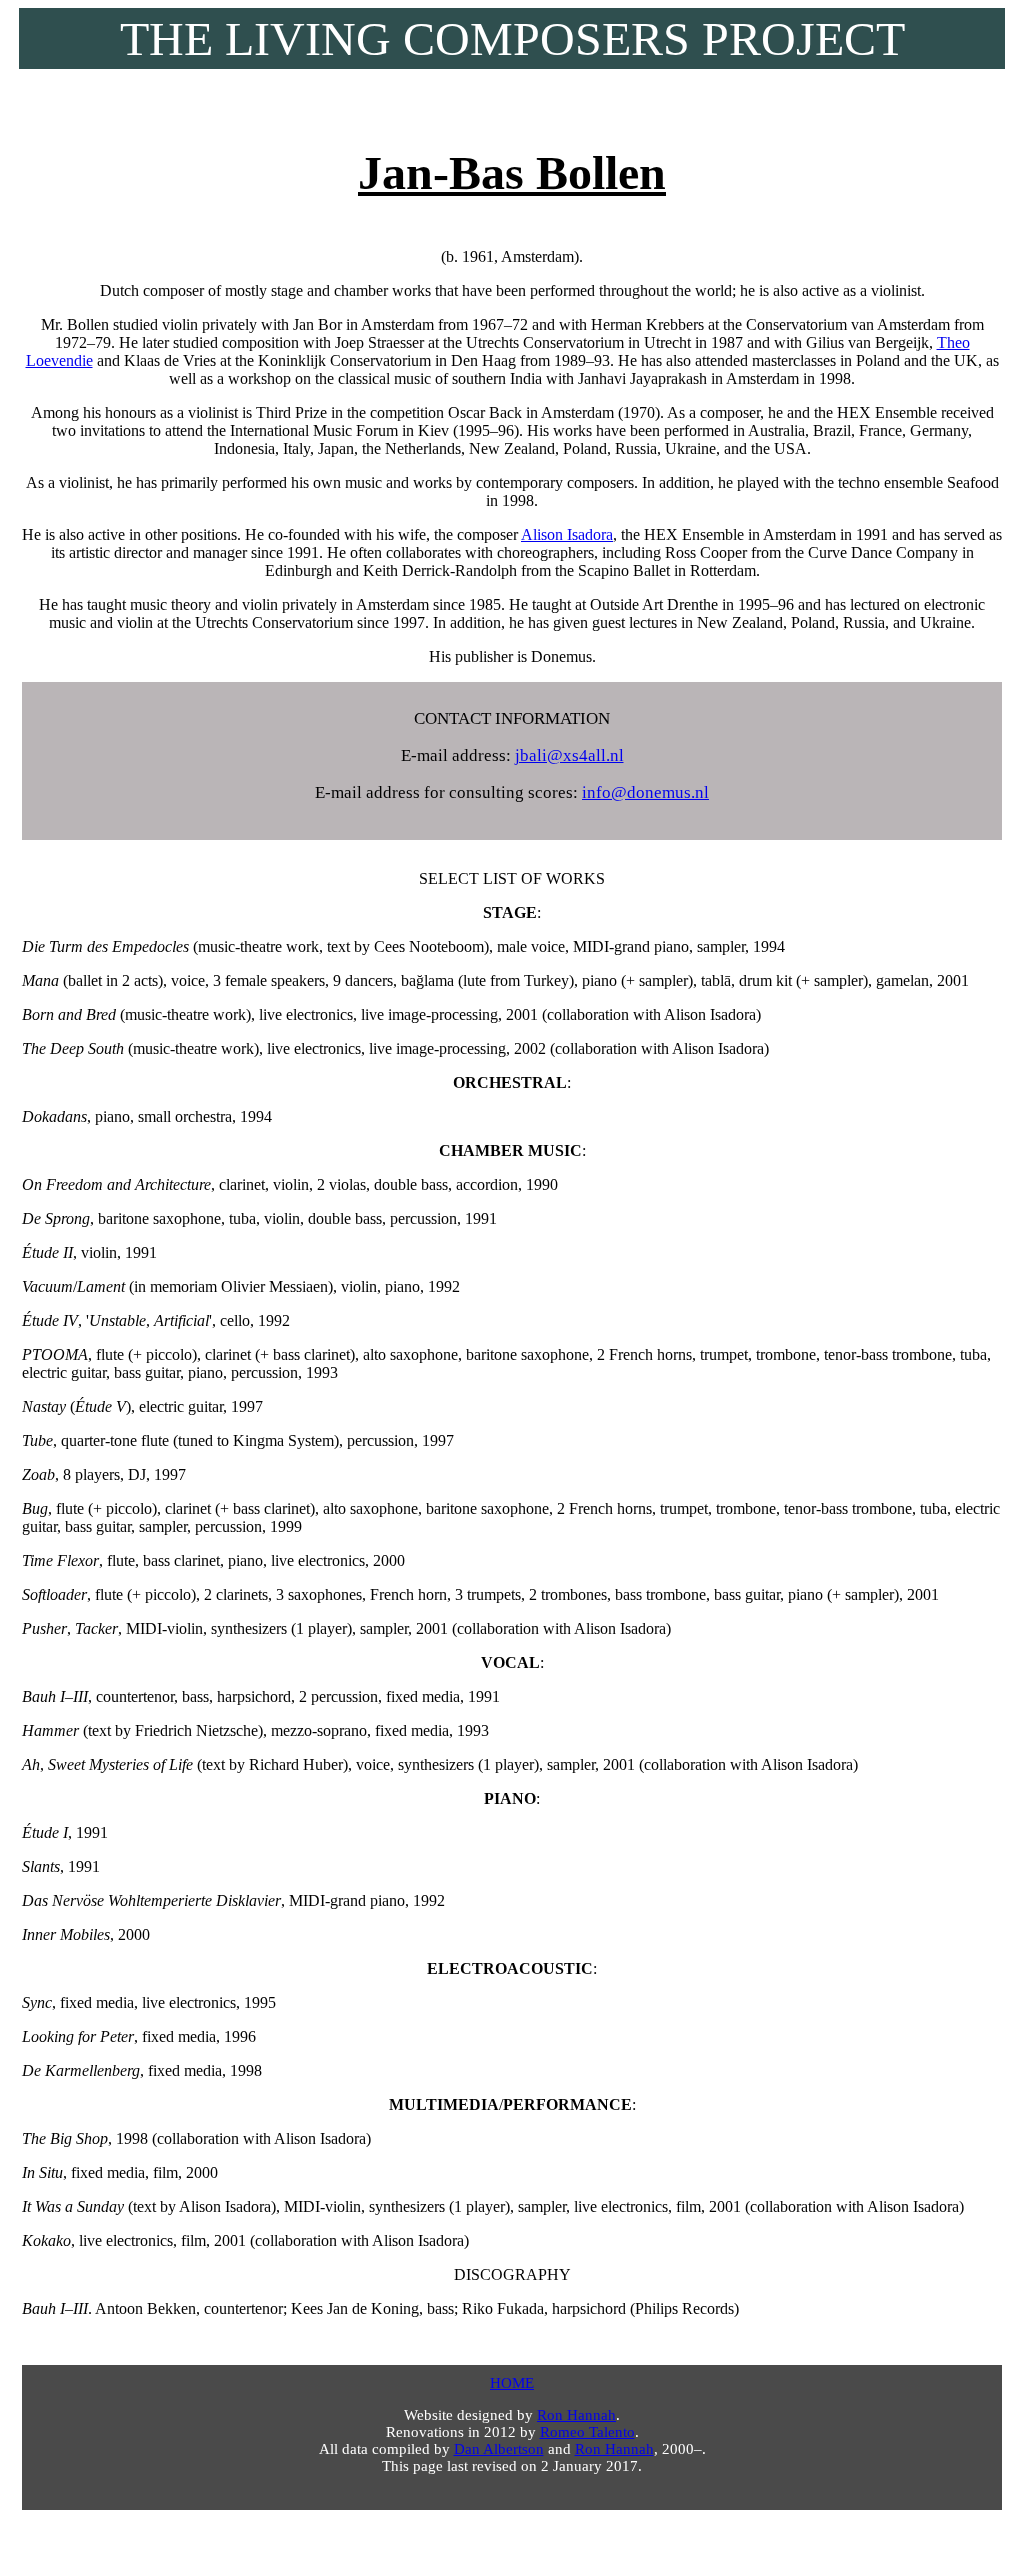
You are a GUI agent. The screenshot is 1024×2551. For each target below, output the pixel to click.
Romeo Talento (587, 2432)
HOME (512, 2383)
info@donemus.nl (645, 792)
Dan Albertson (499, 2449)
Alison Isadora (567, 534)
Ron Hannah (576, 2415)
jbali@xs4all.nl (569, 755)
